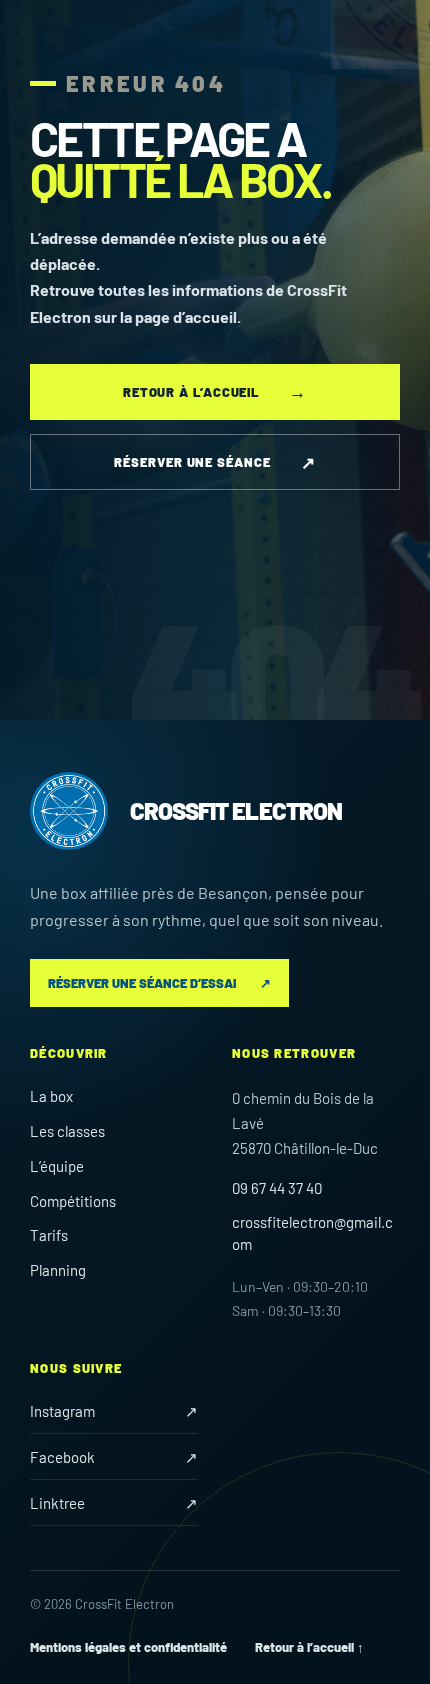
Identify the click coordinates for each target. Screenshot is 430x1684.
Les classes (67, 1131)
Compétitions (73, 1201)
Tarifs (49, 1235)
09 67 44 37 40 (277, 1188)
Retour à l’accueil (215, 391)
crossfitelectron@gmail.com (312, 1233)
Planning (58, 1270)
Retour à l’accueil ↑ (309, 1647)
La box (51, 1096)
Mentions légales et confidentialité (128, 1647)
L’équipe (57, 1166)
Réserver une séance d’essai (159, 983)
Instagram (114, 1411)
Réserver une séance (214, 462)
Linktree (114, 1503)
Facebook (114, 1457)
